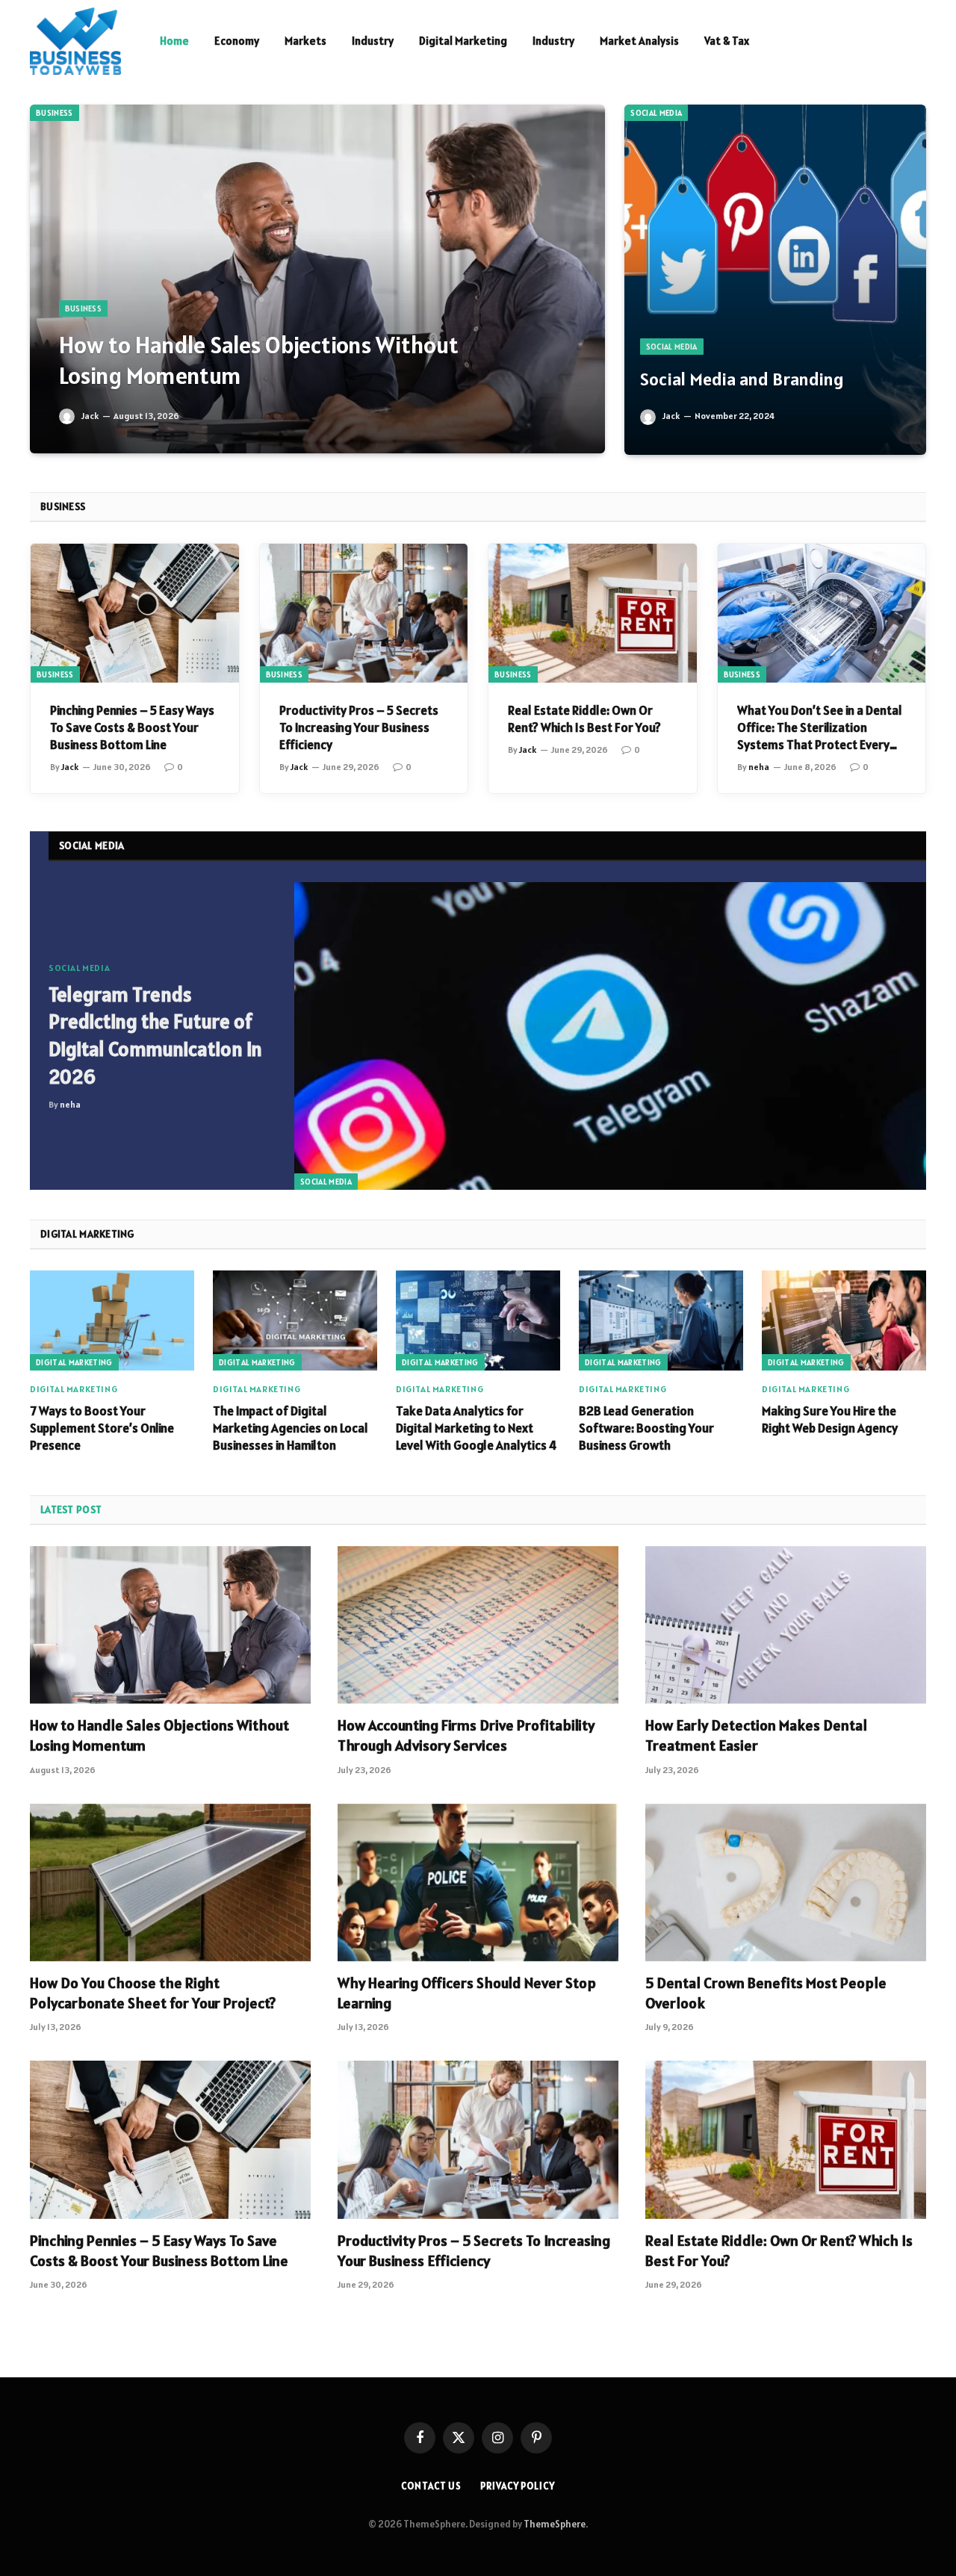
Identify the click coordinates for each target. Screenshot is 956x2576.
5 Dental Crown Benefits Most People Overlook (766, 1993)
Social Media (656, 113)
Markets (305, 41)
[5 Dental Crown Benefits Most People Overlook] (786, 1883)
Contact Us (431, 2486)
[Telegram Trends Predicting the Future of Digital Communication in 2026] (610, 1036)
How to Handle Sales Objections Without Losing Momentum (259, 360)
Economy (237, 41)
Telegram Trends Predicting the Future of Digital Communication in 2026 (155, 1036)
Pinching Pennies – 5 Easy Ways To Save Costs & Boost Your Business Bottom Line (132, 727)
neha (759, 767)
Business (55, 113)
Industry (373, 41)
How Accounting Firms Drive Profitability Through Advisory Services (466, 1735)
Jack (90, 416)
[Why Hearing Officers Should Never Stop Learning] (478, 1883)
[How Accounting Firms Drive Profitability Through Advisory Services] (478, 1625)
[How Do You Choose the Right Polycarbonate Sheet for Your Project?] (170, 1883)
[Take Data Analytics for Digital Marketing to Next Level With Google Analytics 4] (478, 1320)
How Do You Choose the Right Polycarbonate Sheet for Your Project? (153, 1993)
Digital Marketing (463, 41)
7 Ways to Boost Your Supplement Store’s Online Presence (102, 1428)
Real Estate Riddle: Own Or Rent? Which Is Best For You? (584, 719)
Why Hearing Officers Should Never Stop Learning (467, 1993)
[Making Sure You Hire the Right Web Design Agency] (844, 1320)
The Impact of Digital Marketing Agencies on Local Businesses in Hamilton (291, 1428)
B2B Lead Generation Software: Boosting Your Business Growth (646, 1428)
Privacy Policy (518, 2486)
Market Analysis (639, 41)
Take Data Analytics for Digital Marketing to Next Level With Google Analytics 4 (476, 1428)
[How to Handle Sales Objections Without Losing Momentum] (317, 279)
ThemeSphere (555, 2524)
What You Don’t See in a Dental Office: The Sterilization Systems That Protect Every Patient (820, 728)
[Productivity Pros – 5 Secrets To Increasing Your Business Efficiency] (364, 613)
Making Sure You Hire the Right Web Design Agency (830, 1419)
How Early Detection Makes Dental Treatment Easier (756, 1735)
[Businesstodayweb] (75, 41)
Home (174, 41)
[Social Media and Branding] (775, 280)
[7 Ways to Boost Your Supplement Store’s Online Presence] (112, 1320)
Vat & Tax (727, 41)
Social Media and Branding (742, 379)
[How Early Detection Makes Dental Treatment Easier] (786, 1625)
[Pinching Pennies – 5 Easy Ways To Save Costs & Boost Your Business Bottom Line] (135, 613)
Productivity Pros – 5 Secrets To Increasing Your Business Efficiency (359, 727)
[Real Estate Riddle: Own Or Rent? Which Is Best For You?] (593, 613)
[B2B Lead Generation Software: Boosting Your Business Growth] (661, 1320)
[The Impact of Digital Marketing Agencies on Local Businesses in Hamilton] (295, 1320)
